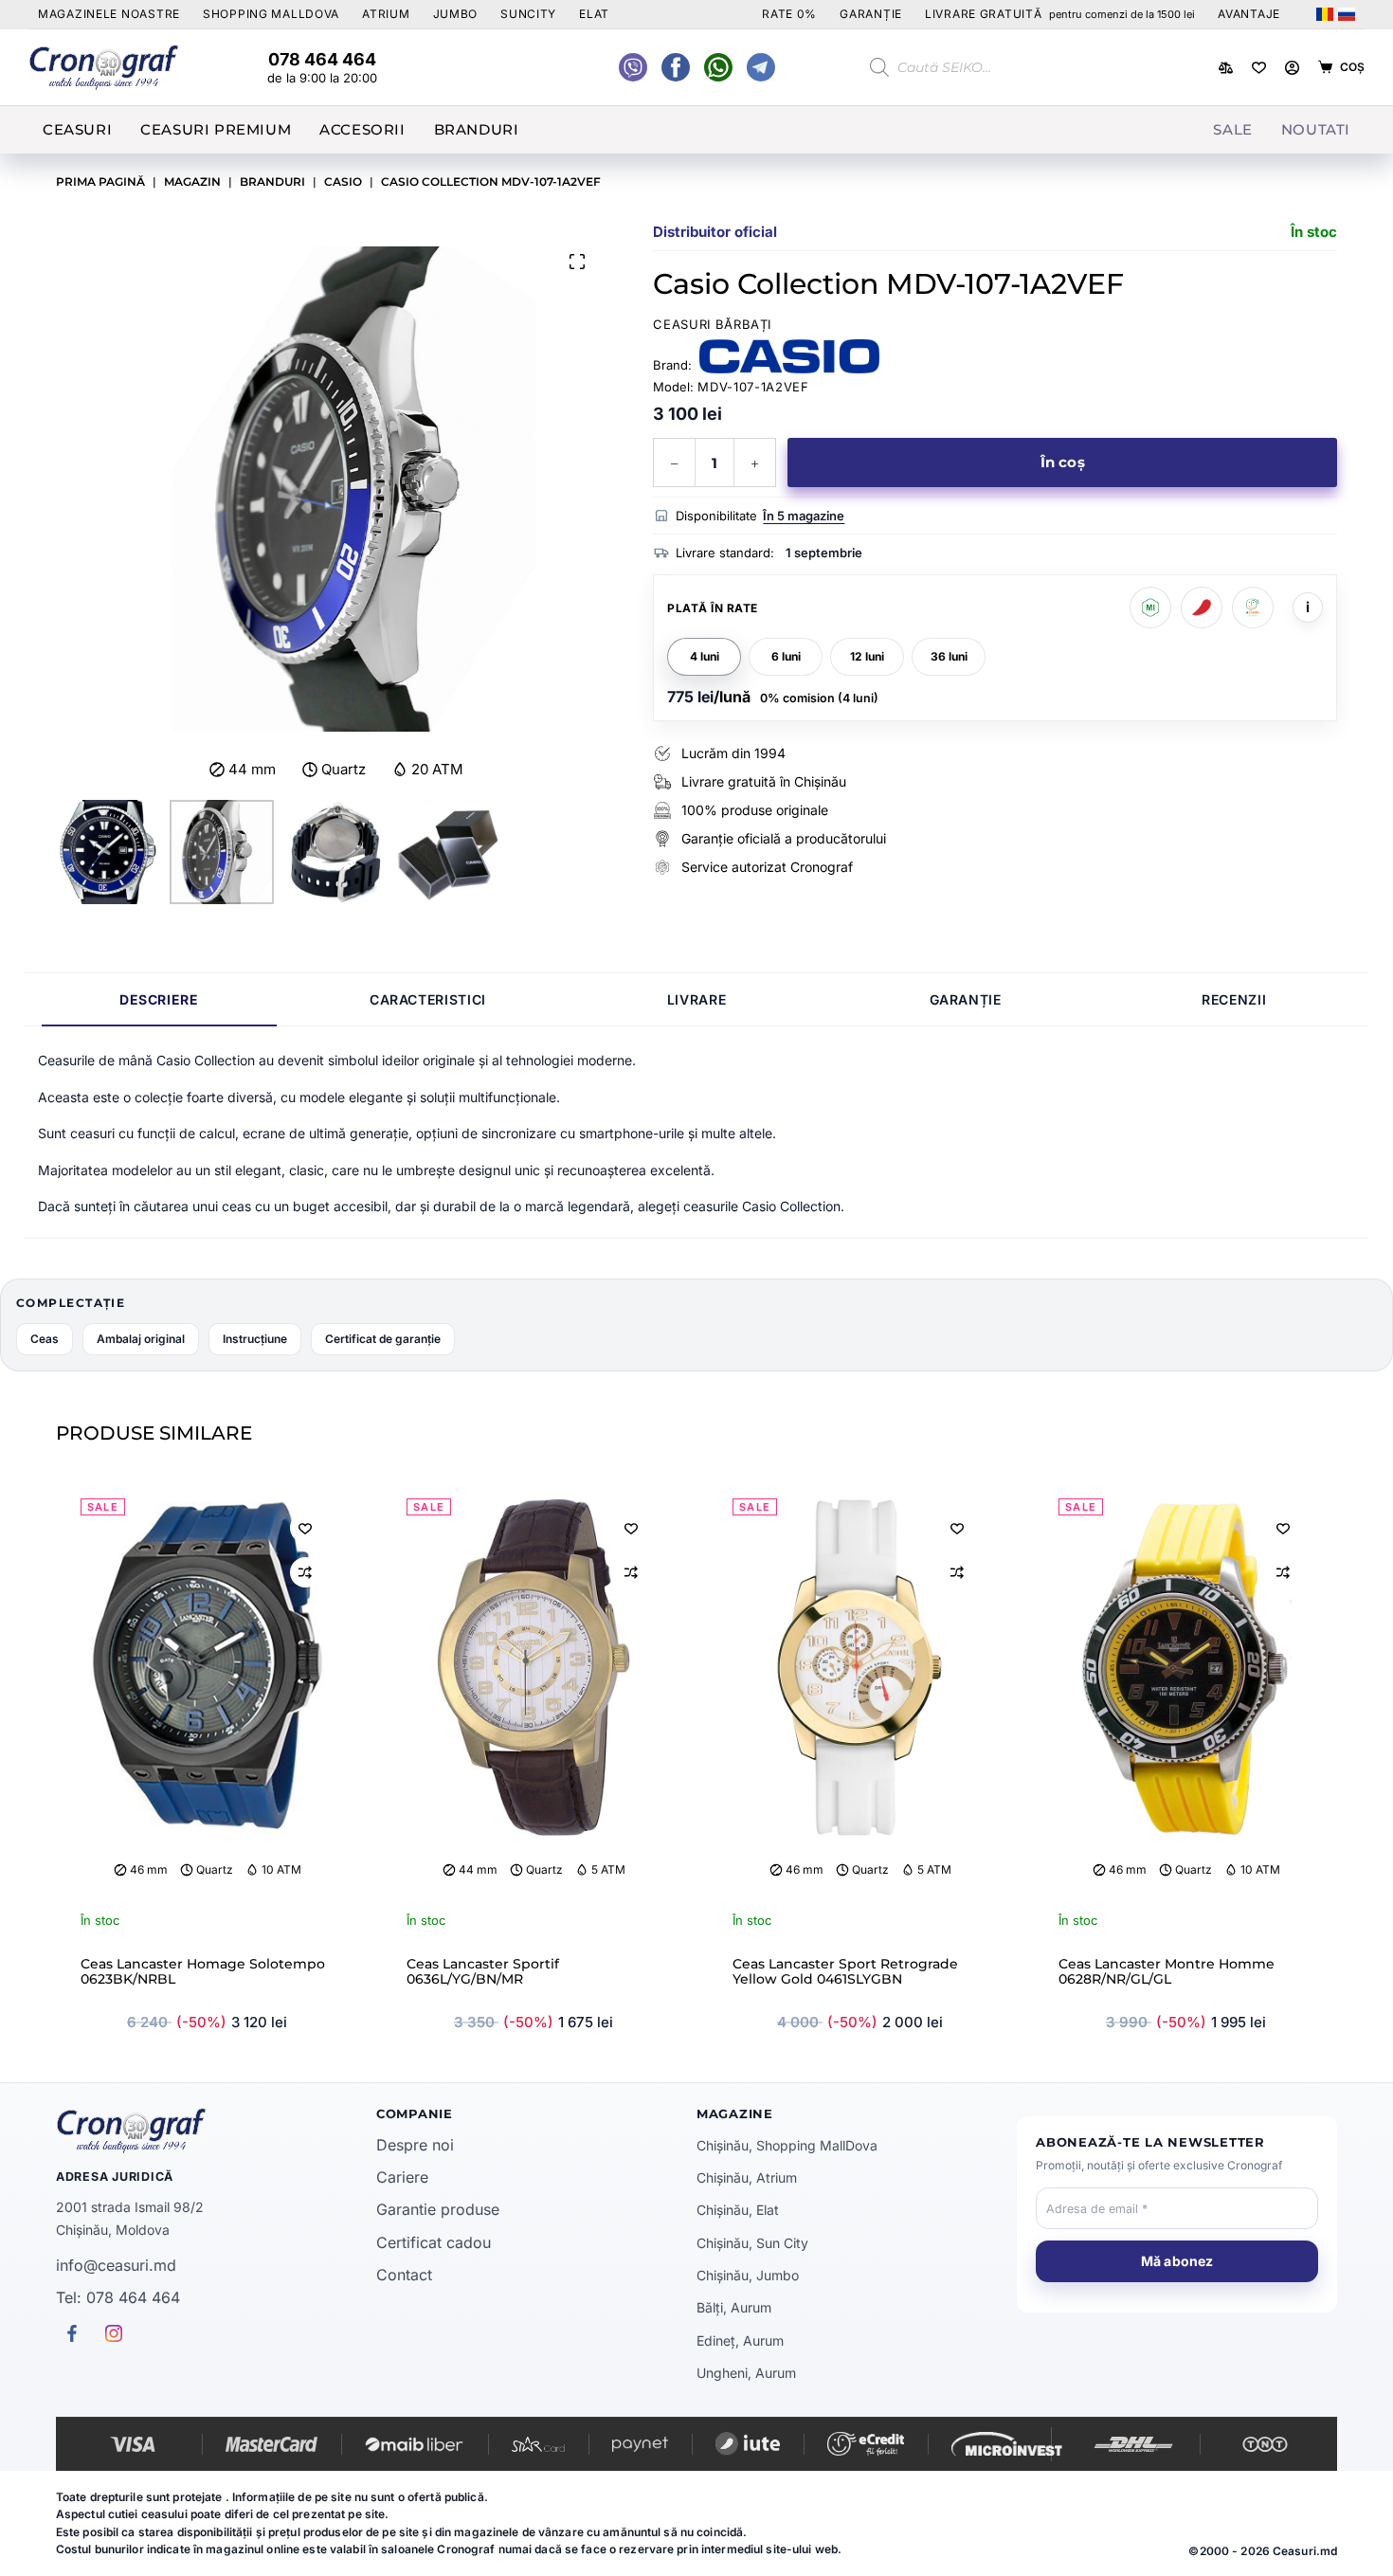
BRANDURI (477, 129)
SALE (1232, 129)
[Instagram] (761, 67)
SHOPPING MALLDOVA (271, 14)
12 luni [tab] (867, 656)
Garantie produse (438, 2209)
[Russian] (1347, 14)
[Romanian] (1325, 14)
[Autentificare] (1292, 68)
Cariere (402, 2177)
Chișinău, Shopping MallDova (787, 2145)
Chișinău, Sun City (752, 2243)
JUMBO (456, 14)
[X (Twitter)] (633, 67)
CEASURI (77, 129)
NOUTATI (1316, 129)
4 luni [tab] (705, 656)
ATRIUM (386, 14)
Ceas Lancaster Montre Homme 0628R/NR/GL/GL (1167, 1971)
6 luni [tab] (786, 656)
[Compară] (1226, 68)
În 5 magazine (804, 516)
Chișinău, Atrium (747, 2177)
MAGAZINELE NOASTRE (109, 14)
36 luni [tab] (949, 656)
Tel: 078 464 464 (118, 2297)
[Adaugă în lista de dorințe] (305, 1528)
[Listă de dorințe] (1259, 68)
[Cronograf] (216, 2131)
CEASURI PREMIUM (216, 129)
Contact (404, 2275)
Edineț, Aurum (740, 2340)
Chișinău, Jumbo (748, 2275)
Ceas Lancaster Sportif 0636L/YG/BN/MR (483, 1971)
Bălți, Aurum (734, 2307)
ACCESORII (362, 129)
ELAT (594, 14)
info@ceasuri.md (116, 2265)
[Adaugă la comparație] (305, 1572)
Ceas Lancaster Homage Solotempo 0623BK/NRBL (203, 1971)
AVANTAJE (1249, 14)
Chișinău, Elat (738, 2210)
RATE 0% (789, 14)
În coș (1063, 462)
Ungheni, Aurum (746, 2373)
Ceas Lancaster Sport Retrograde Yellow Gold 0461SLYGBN (845, 1971)
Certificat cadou (434, 2242)
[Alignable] (676, 67)
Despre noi (415, 2145)
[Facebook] (718, 67)
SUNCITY (528, 14)
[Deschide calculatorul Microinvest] (1150, 608)
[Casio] (789, 356)
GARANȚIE (871, 14)
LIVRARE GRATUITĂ (1060, 14)
